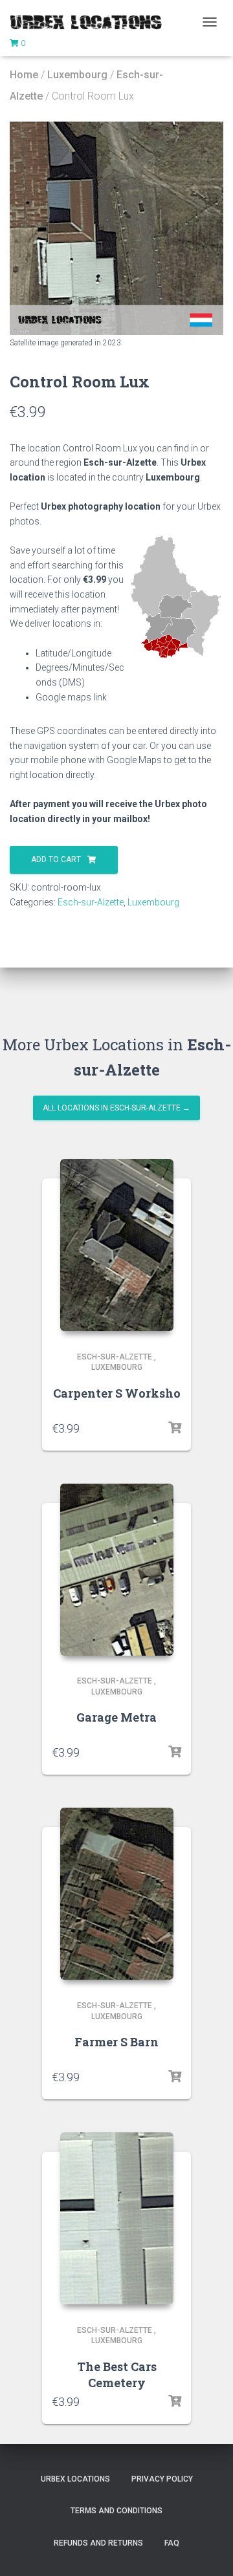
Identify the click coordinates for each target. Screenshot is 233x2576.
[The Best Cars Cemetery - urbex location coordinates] (117, 2218)
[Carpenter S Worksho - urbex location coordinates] (117, 1245)
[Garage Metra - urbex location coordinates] (117, 1570)
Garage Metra (116, 1717)
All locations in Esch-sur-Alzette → (116, 1108)
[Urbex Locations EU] (91, 22)
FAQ (172, 2543)
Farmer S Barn (116, 2042)
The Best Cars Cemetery (117, 2375)
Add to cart (56, 860)
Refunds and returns (98, 2543)
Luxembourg (77, 75)
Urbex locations (75, 2479)
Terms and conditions (116, 2511)
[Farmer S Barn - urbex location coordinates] (117, 1894)
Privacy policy (162, 2479)
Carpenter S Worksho (117, 1393)
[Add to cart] (175, 1428)
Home (24, 75)
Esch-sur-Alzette (91, 902)
